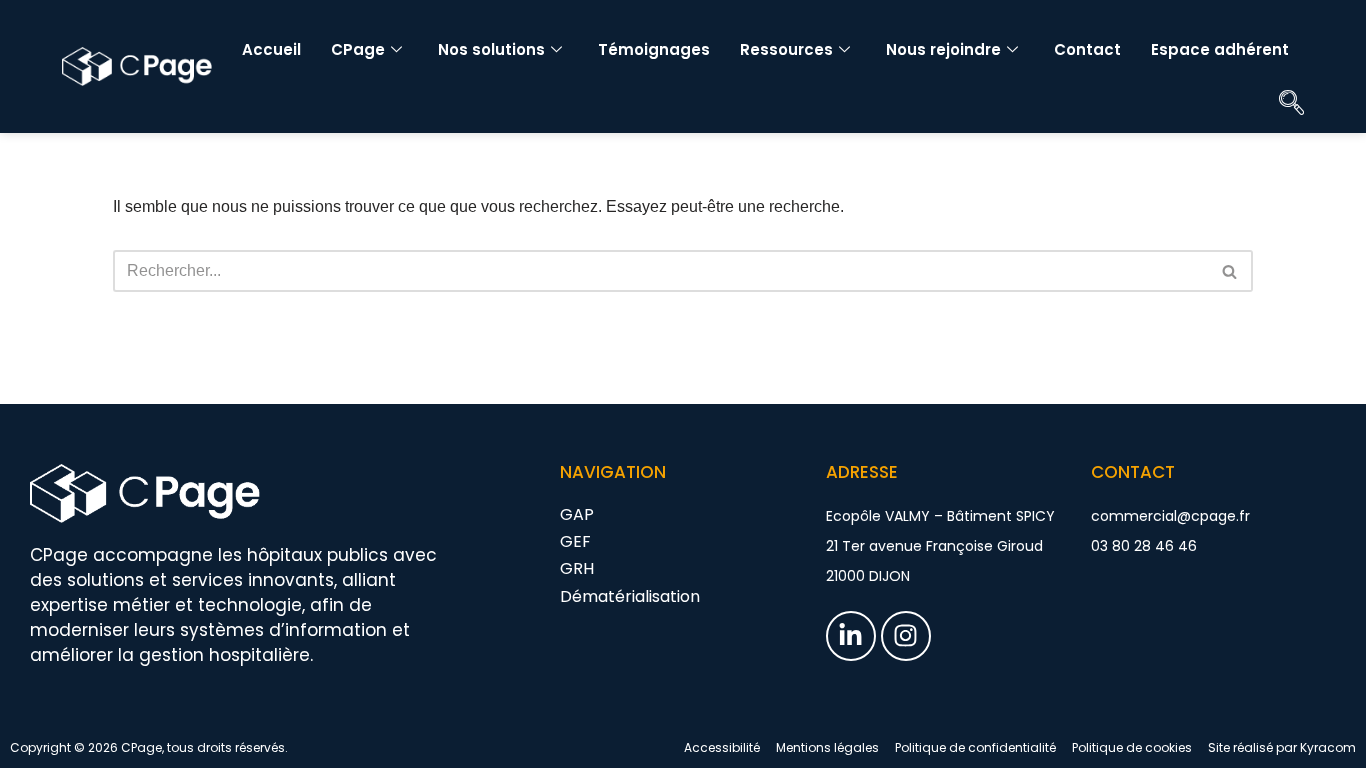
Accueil (271, 49)
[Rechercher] (1230, 271)
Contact (1087, 49)
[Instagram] (906, 636)
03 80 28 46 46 (1144, 546)
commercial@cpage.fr (1170, 516)
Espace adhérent (1220, 49)
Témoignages (654, 49)
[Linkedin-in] (851, 636)
